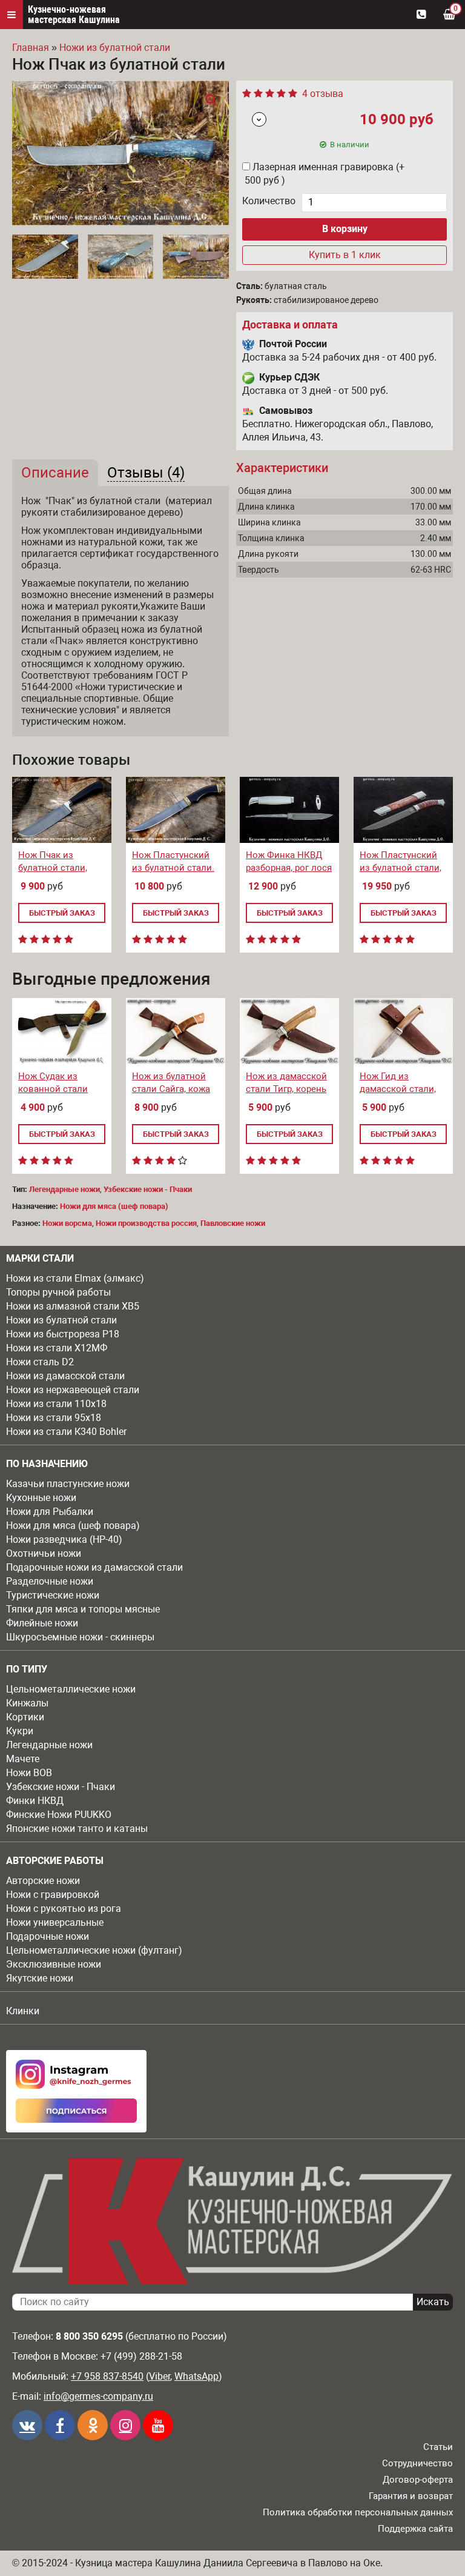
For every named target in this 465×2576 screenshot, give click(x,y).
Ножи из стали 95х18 (54, 1418)
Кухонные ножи (41, 1498)
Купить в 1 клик (345, 255)
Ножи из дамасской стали (65, 1376)
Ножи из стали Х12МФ (57, 1348)
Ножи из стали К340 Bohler (66, 1432)
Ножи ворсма (67, 1223)
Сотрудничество (417, 2463)
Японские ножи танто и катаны (77, 1829)
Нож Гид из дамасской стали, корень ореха (398, 1089)
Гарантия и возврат (411, 2496)
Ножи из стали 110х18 (56, 1404)
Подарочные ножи (48, 1936)
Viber (160, 2376)
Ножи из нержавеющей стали (73, 1390)
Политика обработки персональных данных (358, 2512)
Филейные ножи (42, 1623)
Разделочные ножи (50, 1581)
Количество (269, 201)
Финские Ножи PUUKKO (59, 1815)
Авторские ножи (43, 1881)
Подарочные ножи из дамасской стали (94, 1567)
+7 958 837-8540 (107, 2376)
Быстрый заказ (62, 913)
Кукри (20, 1731)
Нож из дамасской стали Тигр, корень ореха (286, 1089)
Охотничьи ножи (44, 1553)
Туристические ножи (53, 1595)
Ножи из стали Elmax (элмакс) (75, 1278)
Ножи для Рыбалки (50, 1512)
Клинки (23, 2011)
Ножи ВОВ (29, 1773)
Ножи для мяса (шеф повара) (73, 1526)
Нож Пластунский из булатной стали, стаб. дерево (401, 868)
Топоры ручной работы (58, 1292)
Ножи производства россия (146, 1223)
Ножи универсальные (55, 1922)
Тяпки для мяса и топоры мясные (83, 1609)
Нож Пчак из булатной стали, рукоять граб (53, 868)
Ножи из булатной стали (61, 1320)
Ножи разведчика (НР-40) (64, 1539)
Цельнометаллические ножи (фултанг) (94, 1950)
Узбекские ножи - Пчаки (61, 1787)
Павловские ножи (233, 1223)
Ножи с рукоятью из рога (64, 1909)
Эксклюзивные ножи (54, 1964)
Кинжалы (27, 1703)
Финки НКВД (35, 1801)
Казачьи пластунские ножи (68, 1484)
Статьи (438, 2447)
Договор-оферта (418, 2480)
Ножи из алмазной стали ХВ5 (73, 1306)
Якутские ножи (40, 1978)
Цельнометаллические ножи (71, 1689)
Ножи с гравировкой (53, 1895)
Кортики (25, 1717)
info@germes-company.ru (98, 2396)
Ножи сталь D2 (40, 1362)
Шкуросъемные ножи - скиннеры (80, 1637)
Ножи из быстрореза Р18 (63, 1334)
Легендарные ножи (49, 1745)
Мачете (23, 1759)
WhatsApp (196, 2376)
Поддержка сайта (415, 2529)
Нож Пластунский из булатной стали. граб (173, 868)
